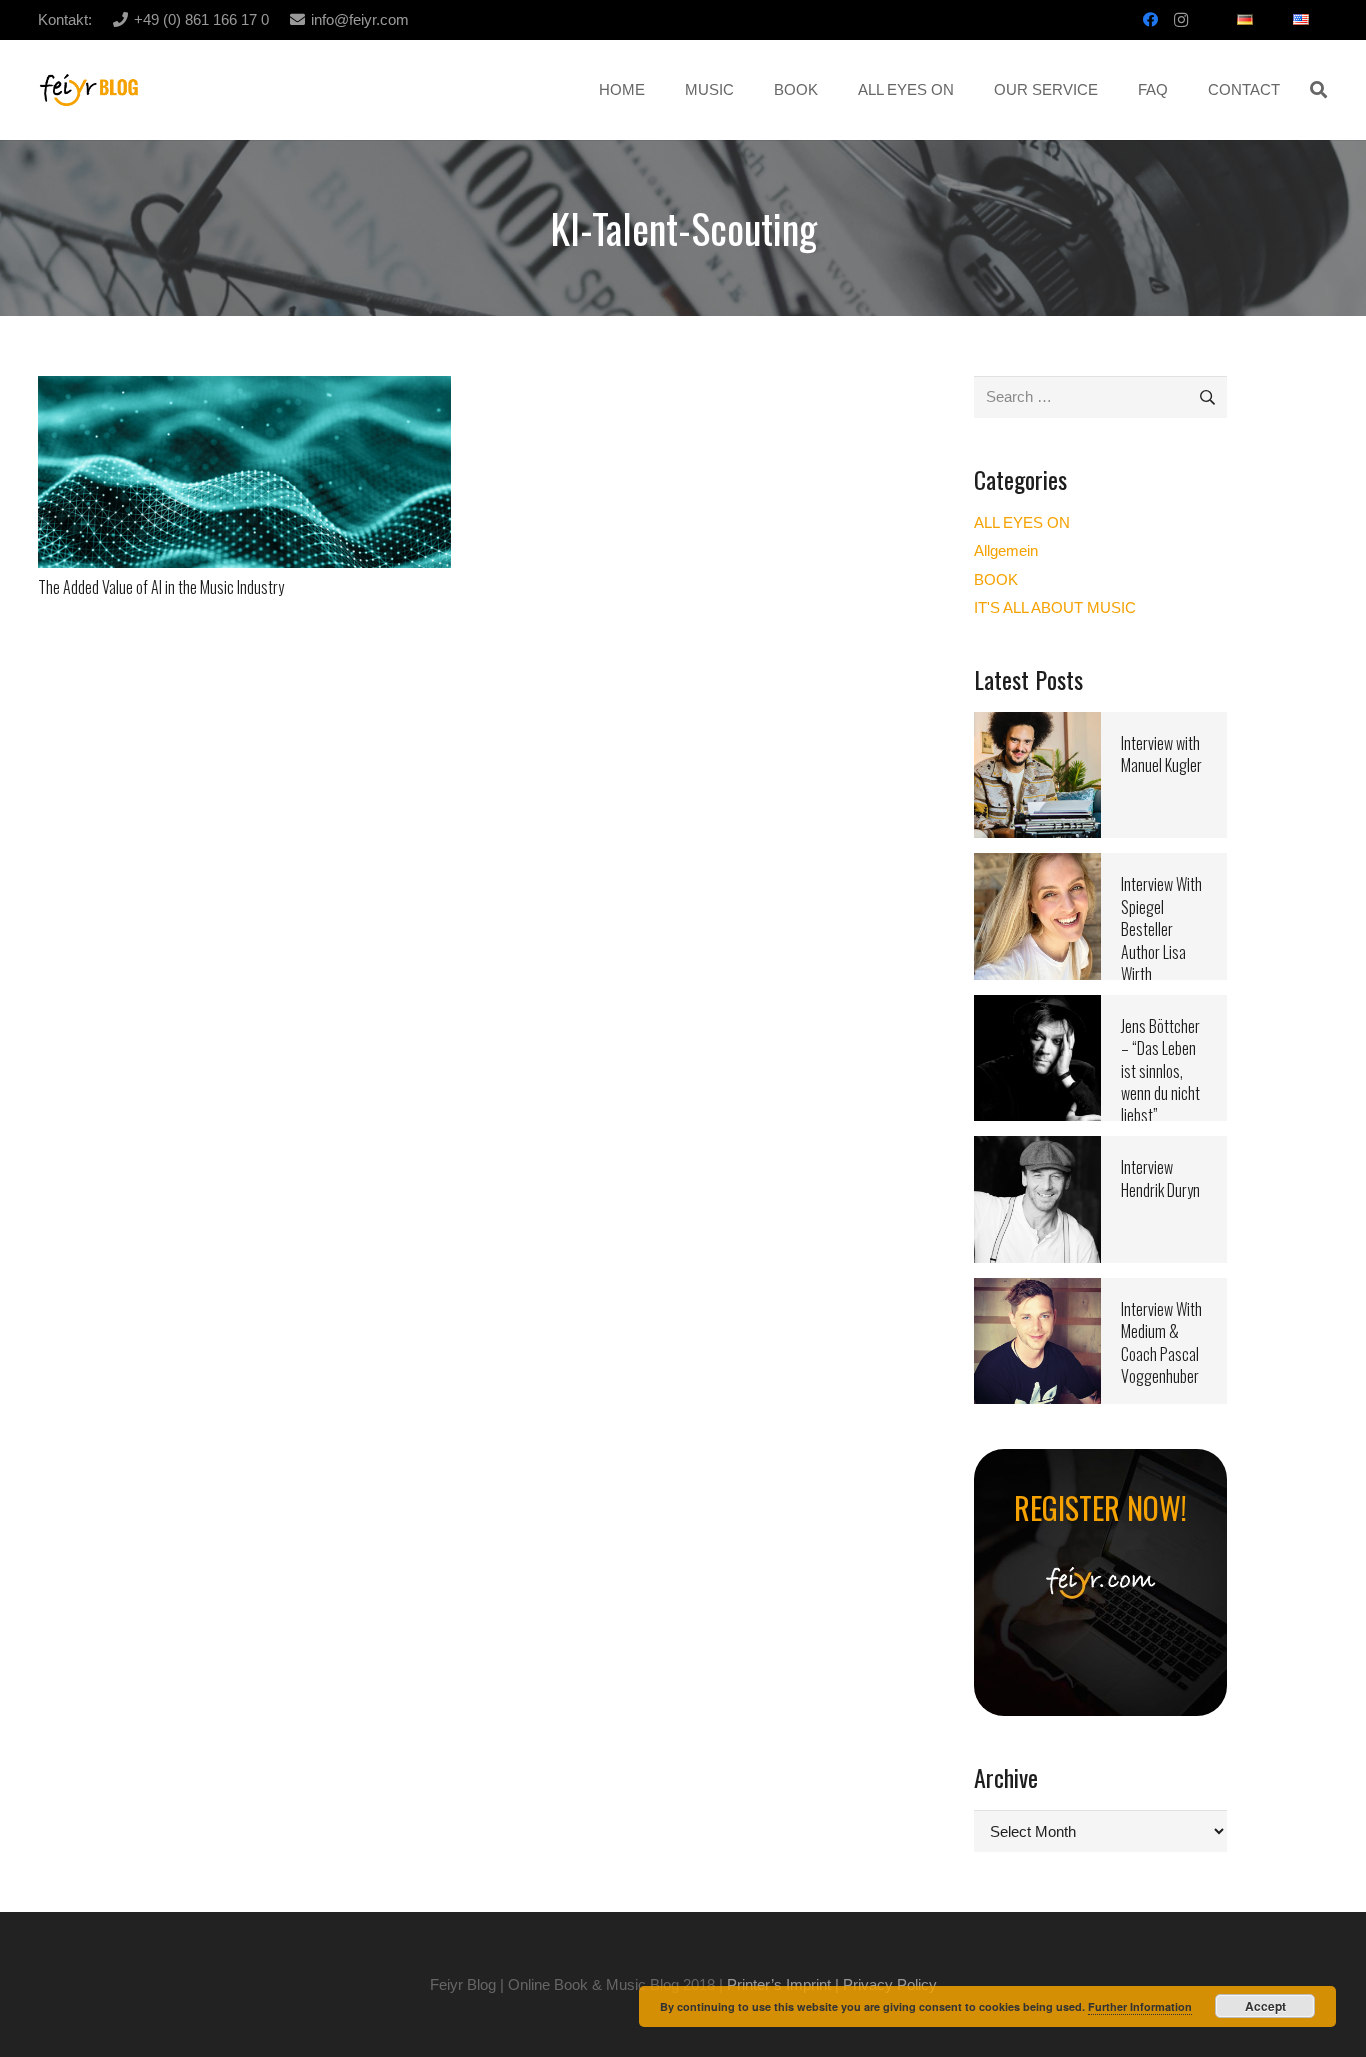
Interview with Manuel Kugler (1161, 754)
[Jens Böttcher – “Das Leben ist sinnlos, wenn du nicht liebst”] (1037, 1007)
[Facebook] (1151, 20)
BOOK (996, 579)
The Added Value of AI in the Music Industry (161, 587)
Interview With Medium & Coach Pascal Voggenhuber (1161, 1342)
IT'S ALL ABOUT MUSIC (1055, 607)
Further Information (1140, 2006)
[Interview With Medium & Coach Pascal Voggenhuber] (1037, 1290)
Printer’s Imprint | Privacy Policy (832, 1984)
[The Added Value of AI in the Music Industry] (245, 388)
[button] (1318, 90)
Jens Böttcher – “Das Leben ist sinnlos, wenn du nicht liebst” (1160, 1071)
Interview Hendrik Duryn (1160, 1178)
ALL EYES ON (1022, 522)
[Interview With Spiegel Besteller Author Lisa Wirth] (1037, 865)
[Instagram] (1181, 20)
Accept (1265, 2006)
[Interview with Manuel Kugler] (1037, 724)
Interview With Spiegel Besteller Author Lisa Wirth (1161, 929)
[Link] (89, 90)
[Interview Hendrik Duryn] (1037, 1148)
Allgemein (1006, 550)
